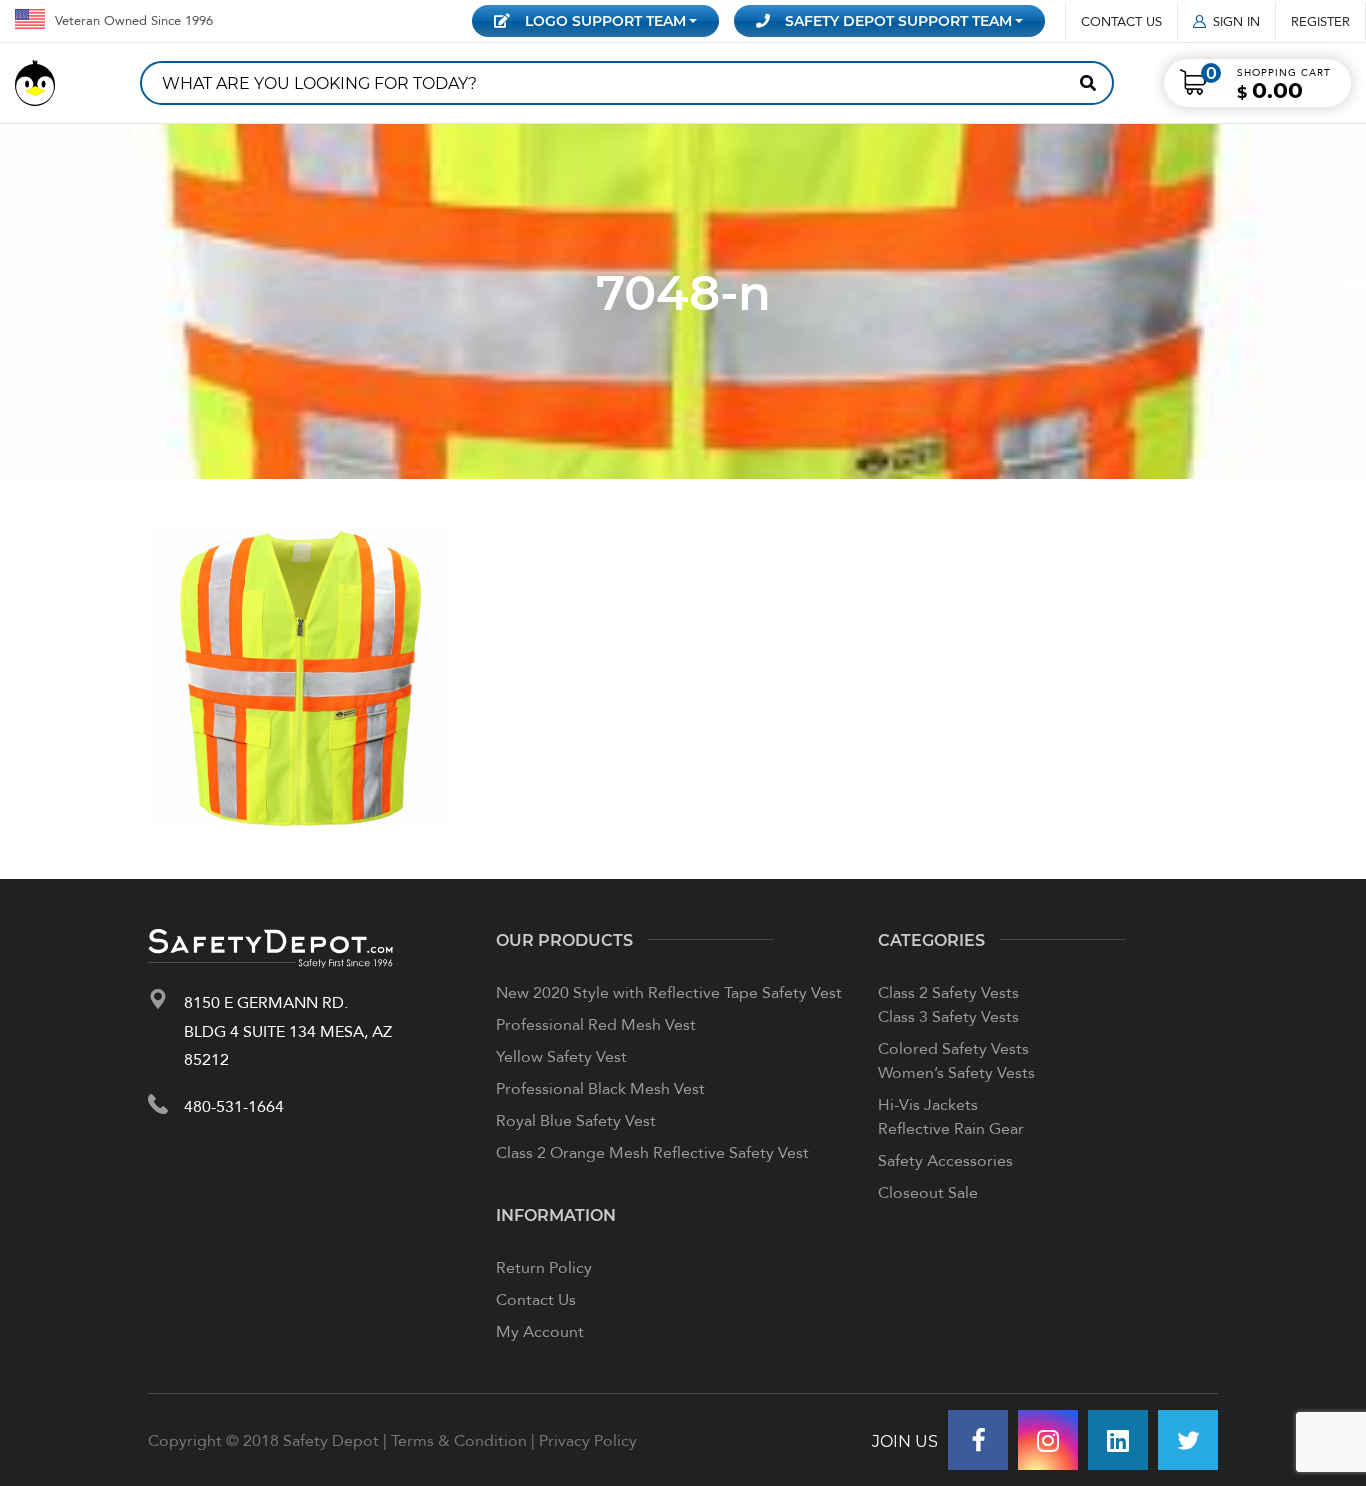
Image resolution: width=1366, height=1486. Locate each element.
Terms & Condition (459, 1440)
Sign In (1236, 21)
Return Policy (544, 1267)
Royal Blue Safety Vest (576, 1120)
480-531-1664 (234, 1106)
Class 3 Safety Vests (948, 1016)
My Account (540, 1331)
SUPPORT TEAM (898, 20)
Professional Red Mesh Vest (596, 1024)
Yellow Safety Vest (561, 1056)
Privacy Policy (588, 1440)
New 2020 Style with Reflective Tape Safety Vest (669, 992)
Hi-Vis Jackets (928, 1104)
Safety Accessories (945, 1160)
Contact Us (1121, 21)
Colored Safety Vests (953, 1048)
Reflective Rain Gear (951, 1128)
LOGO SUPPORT (605, 20)
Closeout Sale (928, 1192)
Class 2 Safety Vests (948, 992)
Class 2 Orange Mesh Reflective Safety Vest (652, 1152)
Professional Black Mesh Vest (600, 1088)
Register (1320, 21)
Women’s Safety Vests (956, 1072)
